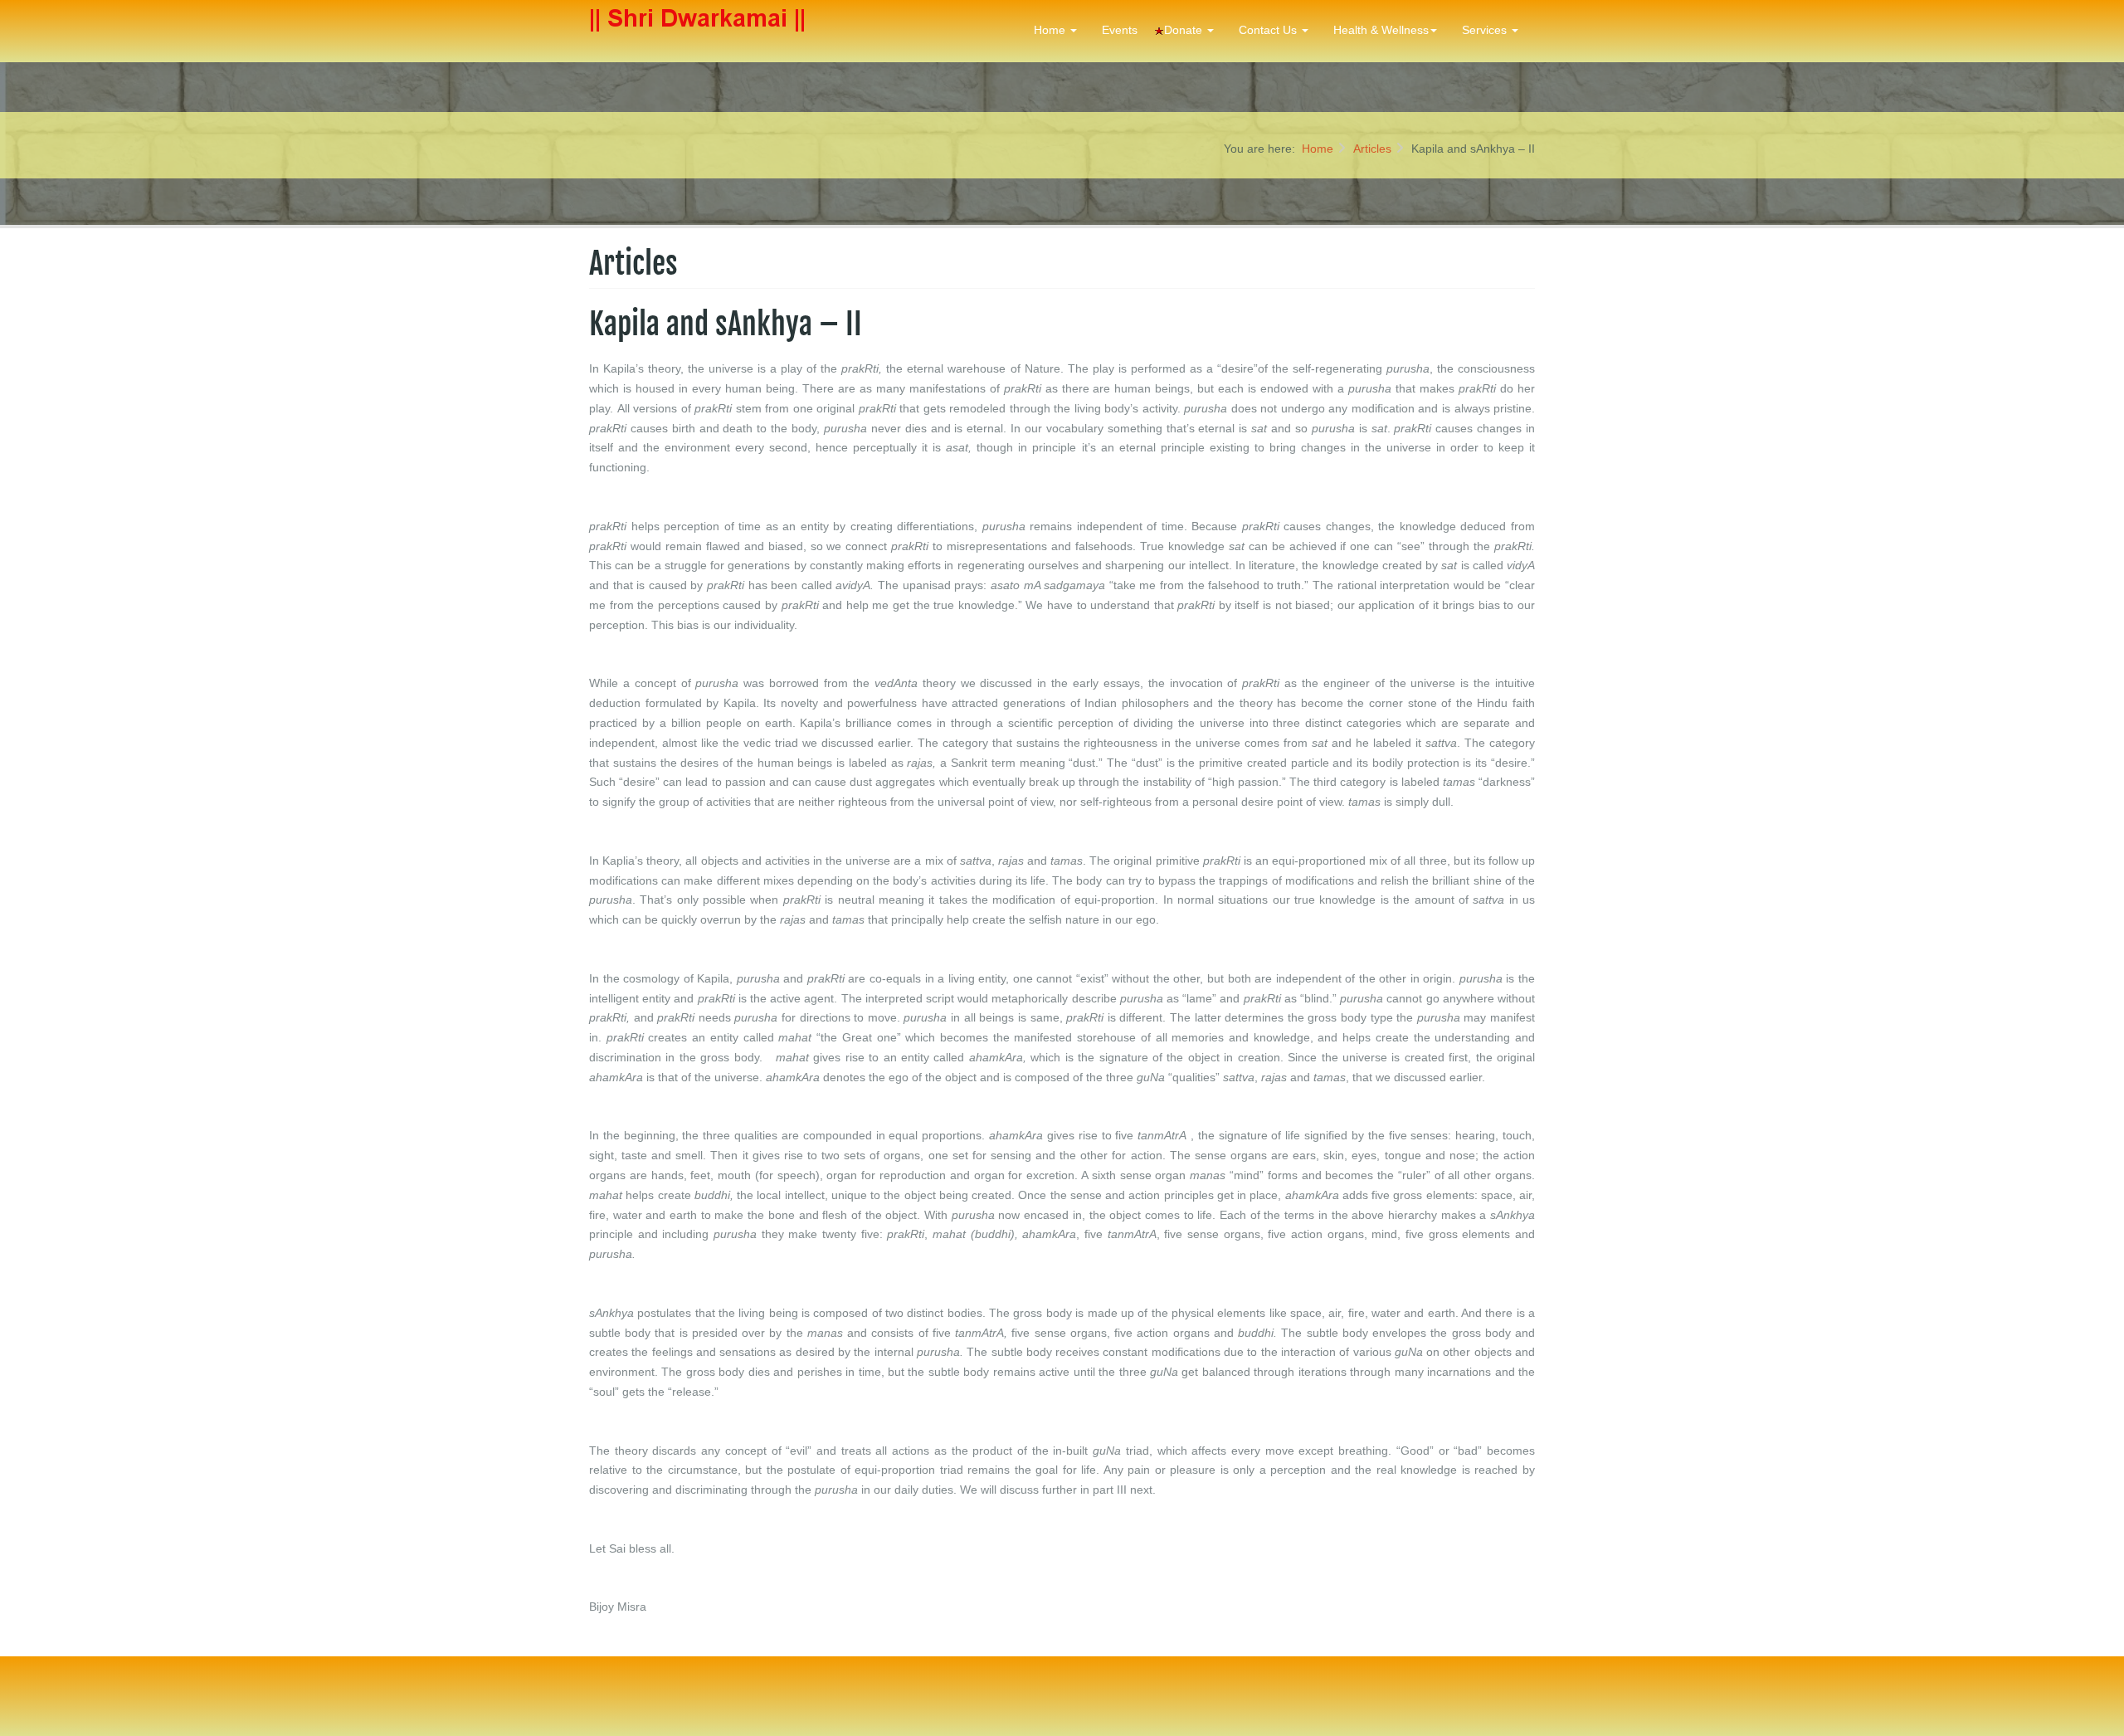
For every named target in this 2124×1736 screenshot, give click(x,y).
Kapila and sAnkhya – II (726, 324)
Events (1120, 30)
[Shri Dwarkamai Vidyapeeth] (700, 31)
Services (1486, 30)
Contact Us (1269, 30)
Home (1051, 30)
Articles (1372, 149)
